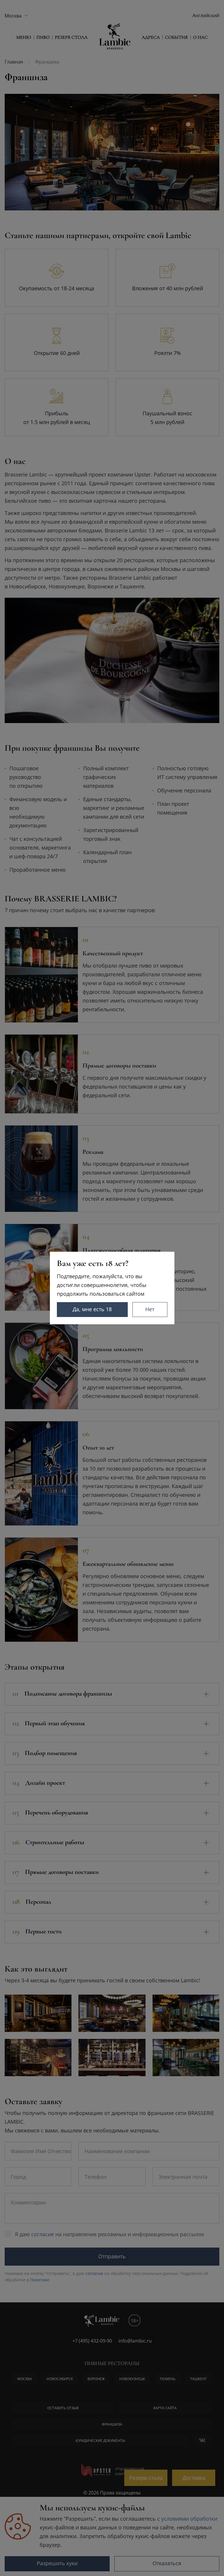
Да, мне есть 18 (92, 1309)
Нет (150, 1309)
